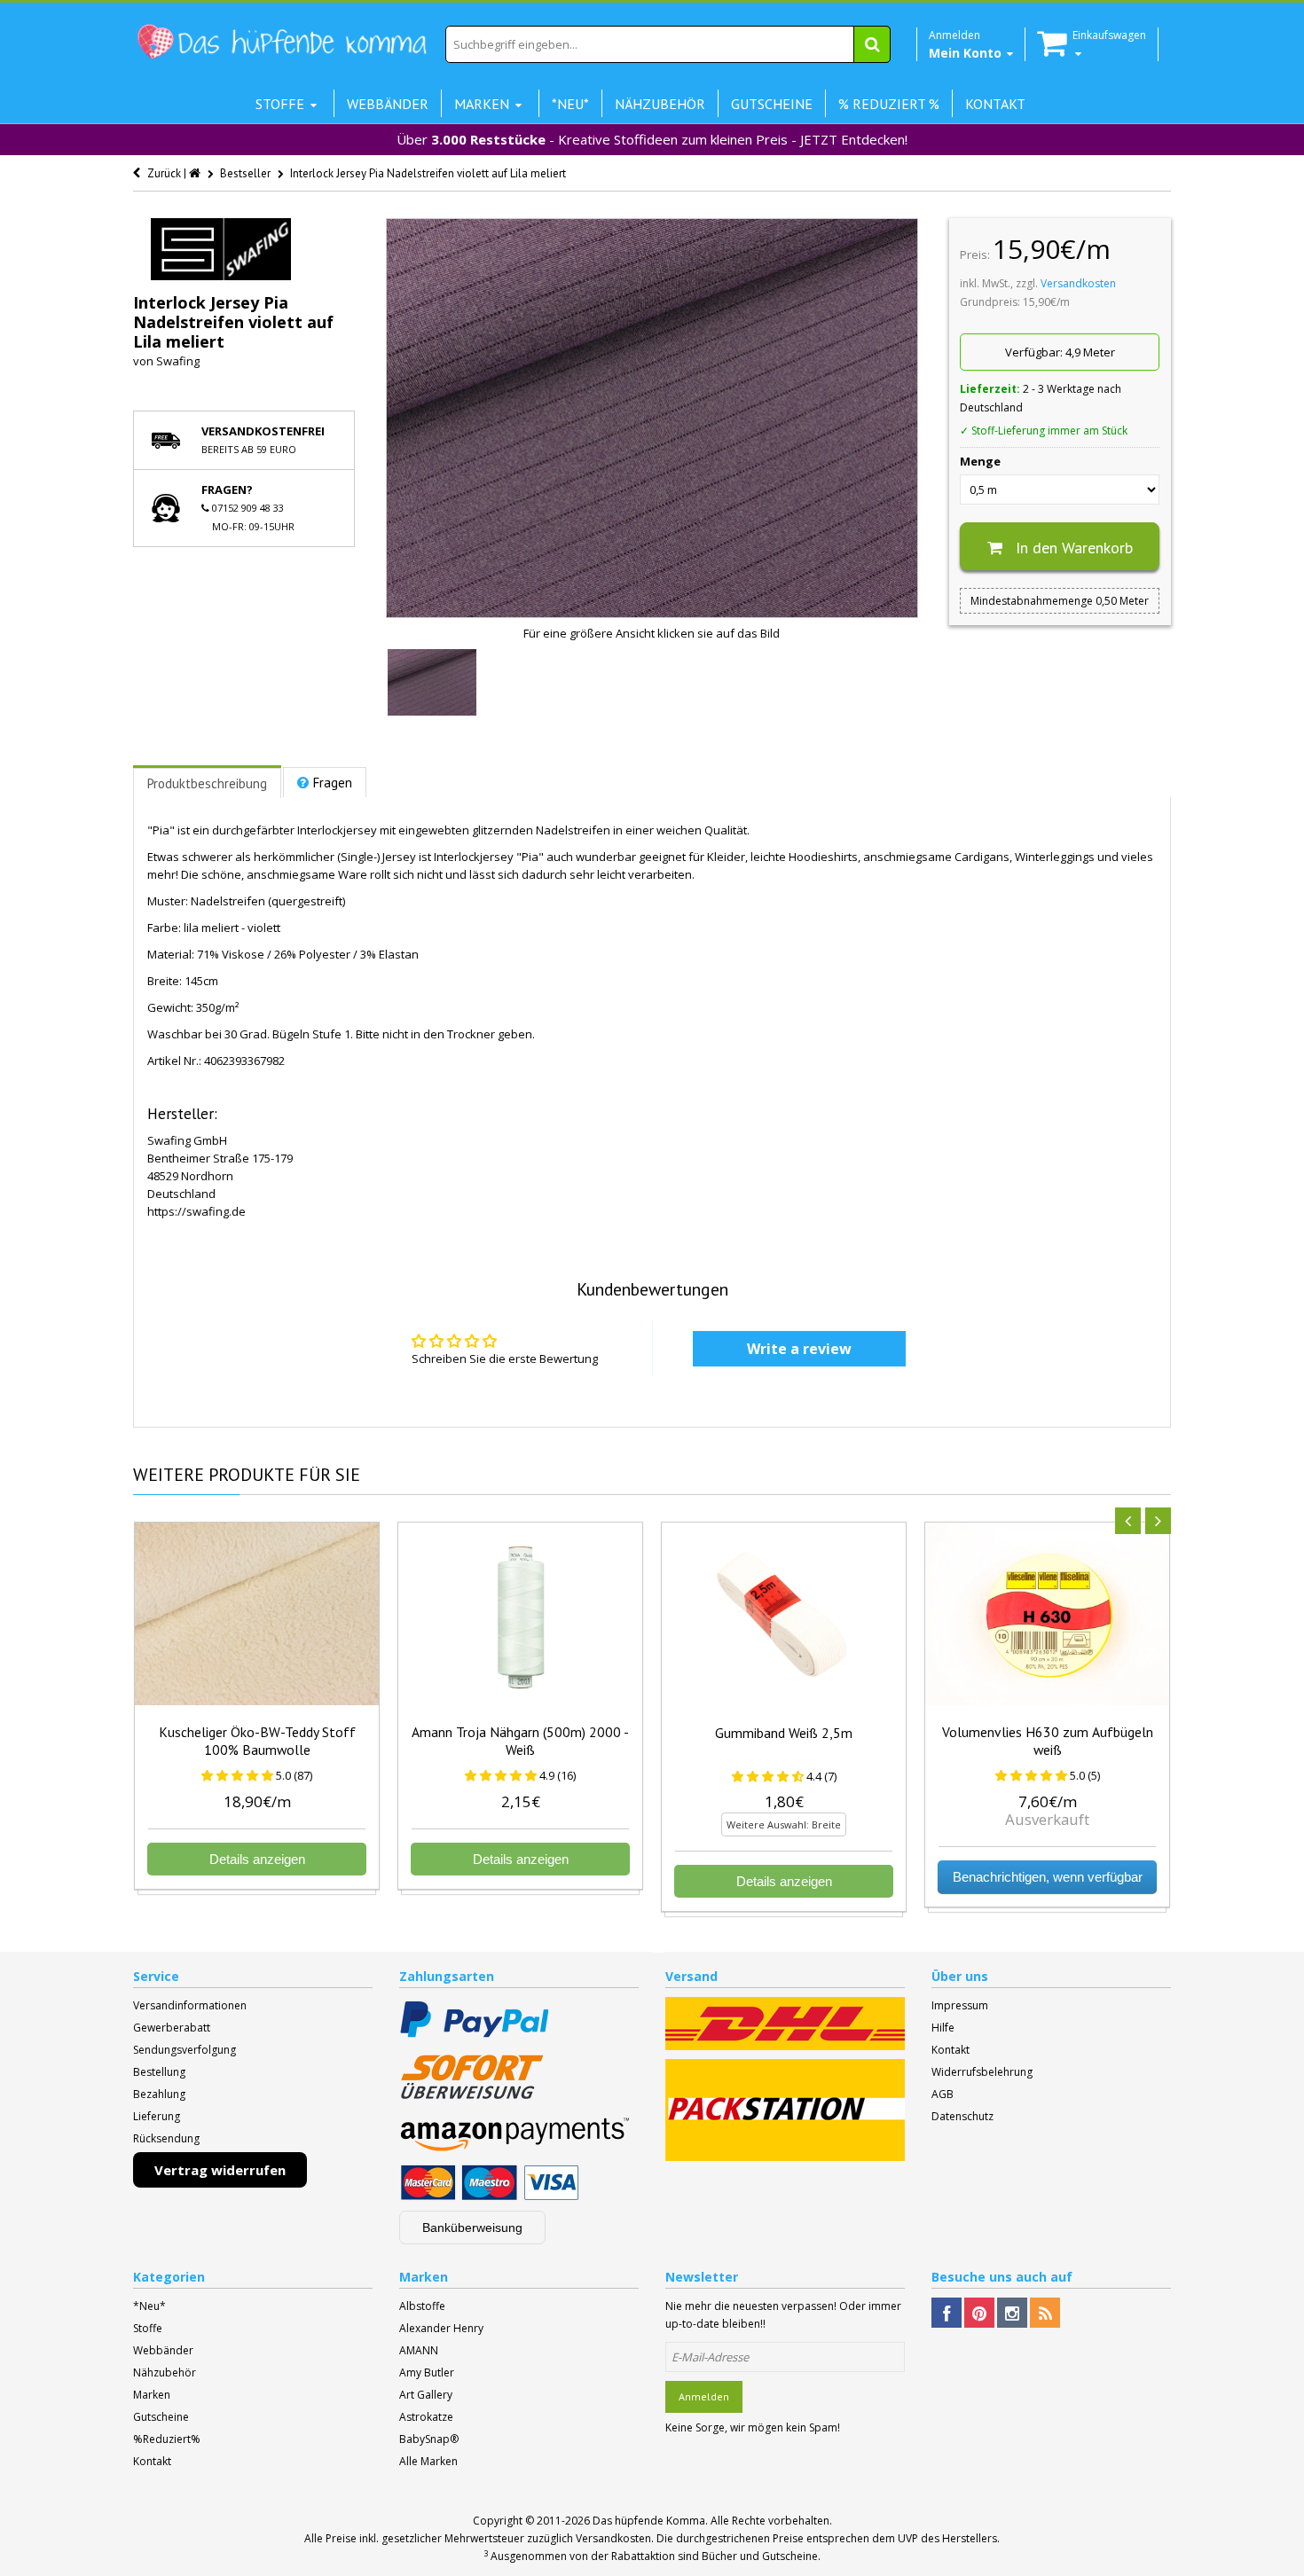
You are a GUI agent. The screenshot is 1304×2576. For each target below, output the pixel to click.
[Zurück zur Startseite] (196, 173)
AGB (943, 2094)
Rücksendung (166, 2138)
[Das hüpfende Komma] (281, 42)
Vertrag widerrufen (220, 2170)
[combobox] (668, 44)
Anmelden (704, 2396)
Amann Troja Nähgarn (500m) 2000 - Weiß (520, 1741)
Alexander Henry (441, 2328)
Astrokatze (426, 2417)
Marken (152, 2395)
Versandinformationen (190, 2005)
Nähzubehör (165, 2372)
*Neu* (149, 2306)
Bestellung (159, 2072)
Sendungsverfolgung (185, 2050)
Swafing (178, 361)
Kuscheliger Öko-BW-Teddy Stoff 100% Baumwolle (257, 1741)
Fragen (333, 783)
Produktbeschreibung (207, 783)
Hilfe (943, 2028)
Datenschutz (962, 2116)
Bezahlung (159, 2094)
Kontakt (951, 2050)
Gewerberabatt (172, 2028)
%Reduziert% (167, 2439)
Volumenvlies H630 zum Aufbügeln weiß (1048, 1741)
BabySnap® (429, 2439)
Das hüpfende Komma (649, 2521)
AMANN (419, 2350)
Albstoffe (422, 2306)
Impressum (960, 2005)
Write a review (799, 1349)
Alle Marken (428, 2461)
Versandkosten (1078, 283)
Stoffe (148, 2328)
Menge (980, 461)
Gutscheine (161, 2417)
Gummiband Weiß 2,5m (784, 1733)
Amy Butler (427, 2372)
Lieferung (157, 2116)
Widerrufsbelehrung (982, 2072)
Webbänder (163, 2350)
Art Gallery (426, 2395)
